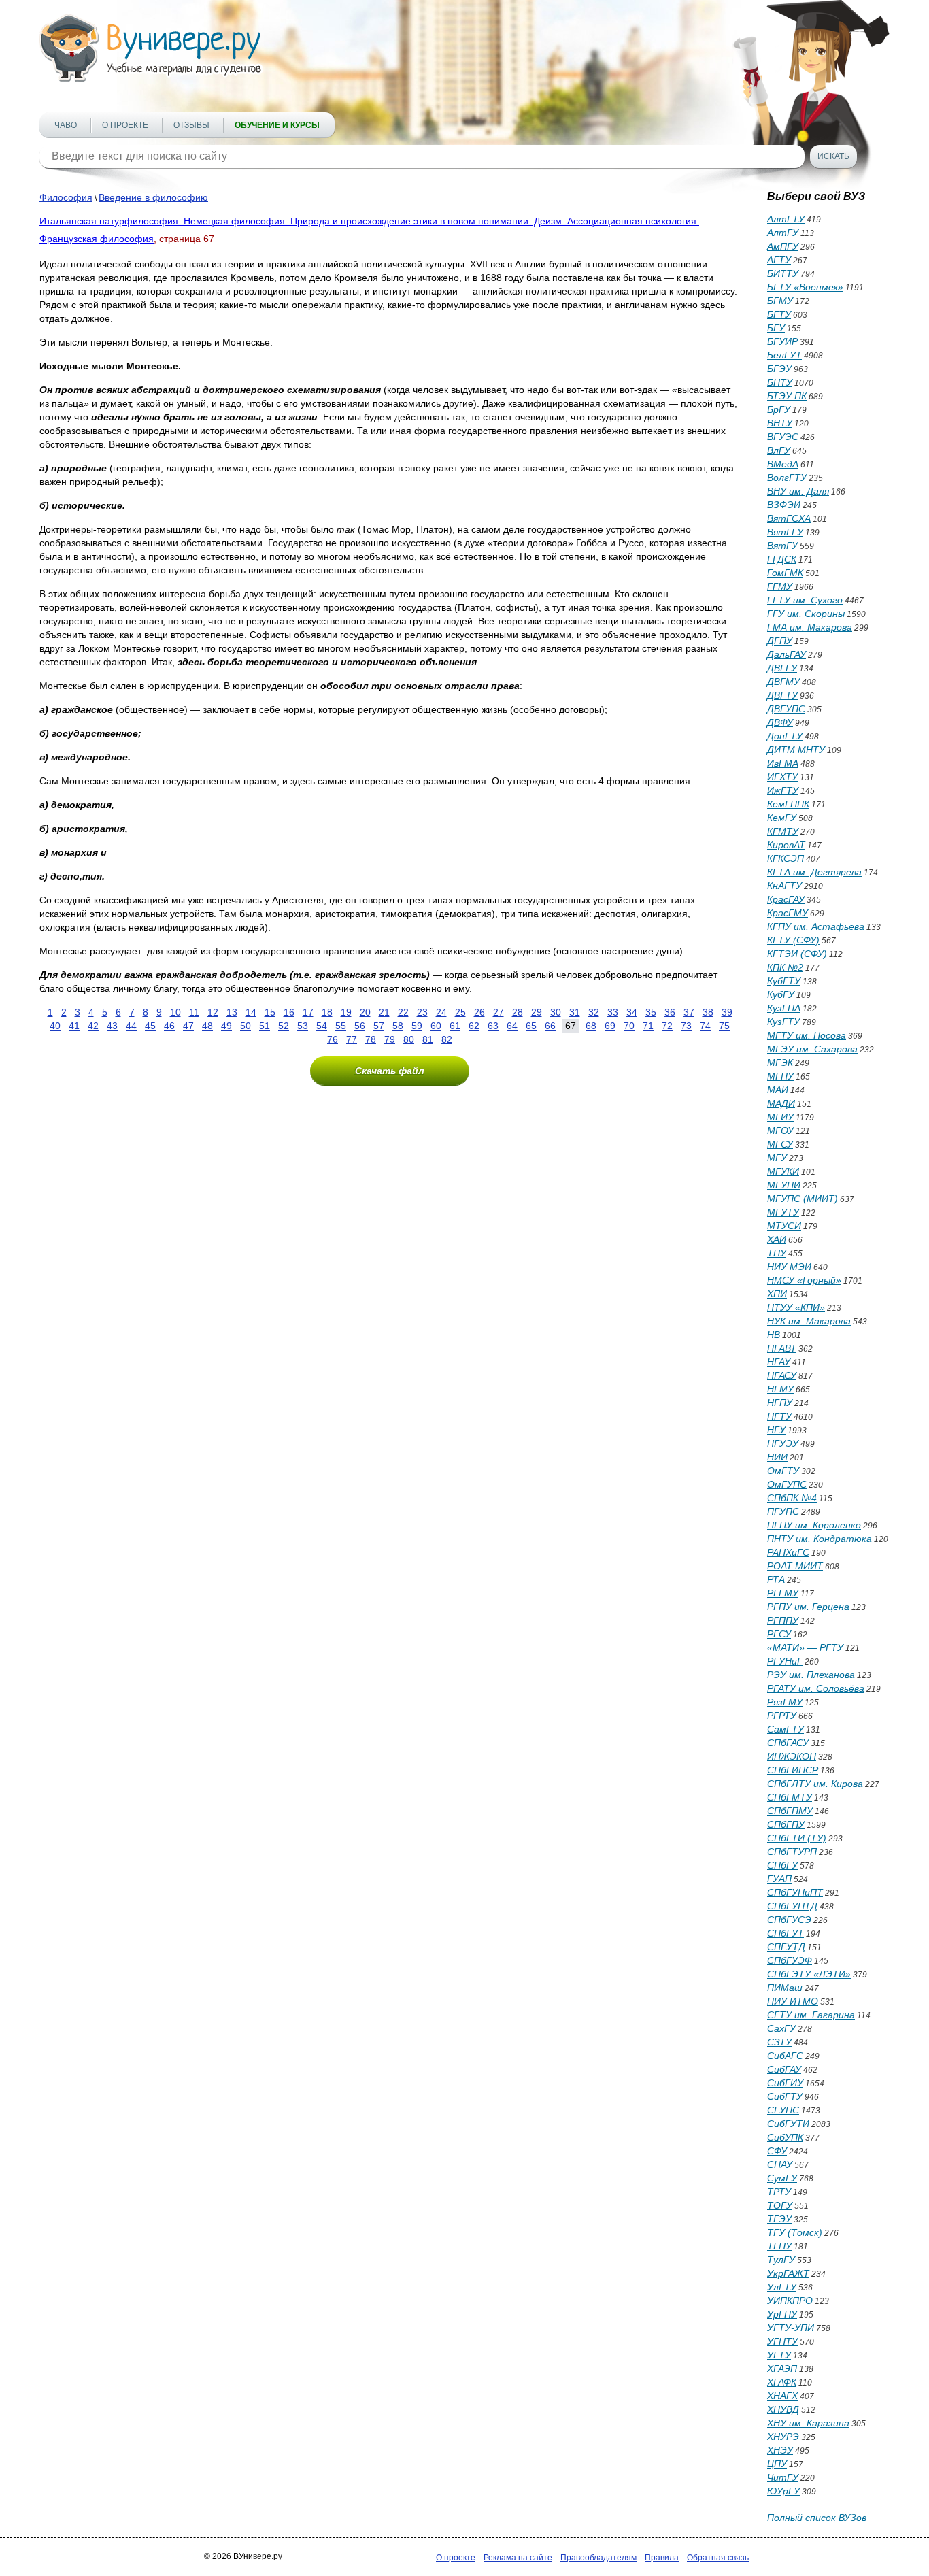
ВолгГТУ (787, 478)
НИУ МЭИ (789, 1267)
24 (441, 1012)
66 (550, 1026)
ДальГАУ (787, 654)
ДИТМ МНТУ (796, 750)
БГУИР (782, 341)
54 (322, 1026)
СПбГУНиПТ (795, 1892)
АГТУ (779, 260)
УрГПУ (782, 2314)
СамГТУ (786, 1729)
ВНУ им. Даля (798, 491)
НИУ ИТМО (793, 2001)
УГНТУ (782, 2341)
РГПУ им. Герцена (808, 1607)
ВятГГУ (785, 532)
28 (518, 1012)
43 (112, 1026)
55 (341, 1026)
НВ (774, 1335)
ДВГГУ (782, 668)
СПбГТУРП (792, 1852)
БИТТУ (783, 273)
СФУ (777, 2151)
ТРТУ (779, 2192)
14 (251, 1012)
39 (727, 1012)
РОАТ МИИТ (795, 1566)
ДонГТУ (785, 736)
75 (724, 1026)
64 (512, 1026)
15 (270, 1012)
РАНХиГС (788, 1552)
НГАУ (779, 1362)
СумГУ (782, 2178)
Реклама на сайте (518, 2558)
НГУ (776, 1430)
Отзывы (191, 125)
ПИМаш (785, 1988)
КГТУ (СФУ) (793, 940)
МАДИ (781, 1103)
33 (613, 1012)
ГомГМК (785, 573)
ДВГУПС (786, 709)
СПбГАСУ (788, 1743)
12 (213, 1012)
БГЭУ (779, 369)
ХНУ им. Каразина (808, 2423)
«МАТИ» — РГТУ (805, 1647)
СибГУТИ (788, 2124)
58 (398, 1026)
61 (455, 1026)
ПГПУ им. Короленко (814, 1525)
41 (74, 1026)
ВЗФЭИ (784, 505)
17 (308, 1012)
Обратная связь (718, 2558)
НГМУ (780, 1389)
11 (194, 1012)
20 (365, 1012)
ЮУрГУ (783, 2491)
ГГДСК (782, 559)
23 (422, 1012)
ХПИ (777, 1294)
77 (352, 1039)
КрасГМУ (788, 913)
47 (188, 1026)
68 (591, 1026)
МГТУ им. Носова (807, 1035)
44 (131, 1026)
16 (289, 1012)
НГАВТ (782, 1348)
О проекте (125, 125)
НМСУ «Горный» (804, 1280)
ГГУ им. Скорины (806, 614)
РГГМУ (783, 1593)
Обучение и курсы (277, 125)
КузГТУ (783, 1022)
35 (651, 1012)
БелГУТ (784, 355)
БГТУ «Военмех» (805, 287)
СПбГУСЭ (789, 1920)
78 (371, 1039)
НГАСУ (782, 1375)
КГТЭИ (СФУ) (797, 954)
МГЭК (780, 1063)
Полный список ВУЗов (817, 2518)
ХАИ (777, 1239)
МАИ (778, 1090)
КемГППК (788, 804)
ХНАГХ (782, 2396)
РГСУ (779, 1634)
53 (303, 1026)
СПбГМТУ (790, 1797)
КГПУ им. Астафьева (816, 926)
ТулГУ (781, 2260)
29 (537, 1012)
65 (531, 1026)
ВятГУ (782, 546)
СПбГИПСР (793, 1770)
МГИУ (780, 1117)
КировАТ (786, 845)
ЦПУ (777, 2464)
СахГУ (781, 2028)
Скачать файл (390, 1071)
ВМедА (783, 464)
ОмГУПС (787, 1484)
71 (648, 1026)
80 (409, 1039)
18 (327, 1012)
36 (670, 1012)
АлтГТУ (786, 219)
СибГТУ (785, 2096)
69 (610, 1026)
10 (175, 1012)
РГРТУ (782, 1716)
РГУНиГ (785, 1661)
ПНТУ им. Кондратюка (820, 1539)
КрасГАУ (786, 899)
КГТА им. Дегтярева (814, 872)
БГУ (776, 328)
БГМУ (780, 301)
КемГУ (782, 818)
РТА (776, 1579)
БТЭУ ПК (787, 396)
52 (284, 1026)
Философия (66, 197)
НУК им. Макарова (809, 1321)
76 (333, 1039)
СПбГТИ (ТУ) (797, 1838)
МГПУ (780, 1076)
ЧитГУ (783, 2477)
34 (632, 1012)
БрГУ (779, 409)
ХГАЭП (782, 2369)
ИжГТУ (783, 790)
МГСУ (780, 1144)
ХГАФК (782, 2382)
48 (207, 1026)
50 (246, 1026)
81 (428, 1039)
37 (689, 1012)
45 (150, 1026)
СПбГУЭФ (790, 1960)
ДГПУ (780, 641)
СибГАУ (784, 2069)
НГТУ (779, 1416)
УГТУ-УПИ (791, 2328)
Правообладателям (598, 2558)
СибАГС (785, 2056)
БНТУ (780, 382)
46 (169, 1026)
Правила (662, 2558)
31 (575, 1012)
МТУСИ (784, 1226)
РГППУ (783, 1620)
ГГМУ (780, 586)
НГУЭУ (783, 1443)
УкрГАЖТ (788, 2273)
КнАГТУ (784, 886)
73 (686, 1026)
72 (667, 1026)
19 (346, 1012)
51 (265, 1026)
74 (705, 1026)
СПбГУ (782, 1865)
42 (93, 1026)
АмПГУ (783, 246)
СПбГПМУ (790, 1811)
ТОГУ (780, 2205)
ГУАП (779, 1879)
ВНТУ (780, 423)
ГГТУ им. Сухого (805, 600)
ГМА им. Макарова (810, 627)
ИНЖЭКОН (792, 1756)
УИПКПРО (790, 2301)
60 (436, 1026)
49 (226, 1026)
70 (629, 1026)
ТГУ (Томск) (795, 2232)
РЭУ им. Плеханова (811, 1675)
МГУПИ (784, 1185)
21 (384, 1012)
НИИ (777, 1457)
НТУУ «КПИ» (796, 1307)
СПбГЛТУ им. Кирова (815, 1784)
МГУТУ (783, 1212)
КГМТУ (783, 831)
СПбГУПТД (792, 1906)
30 (556, 1012)
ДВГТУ (782, 695)
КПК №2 (785, 967)
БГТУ (779, 314)
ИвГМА (783, 763)
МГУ (777, 1158)
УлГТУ (782, 2287)
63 (493, 1026)
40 (55, 1026)
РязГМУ (785, 1702)
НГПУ (780, 1403)
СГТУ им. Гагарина (811, 2015)
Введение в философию (153, 197)
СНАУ (780, 2164)
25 (460, 1012)
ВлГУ (779, 450)
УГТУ (779, 2355)
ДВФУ (780, 722)
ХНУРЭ (783, 2437)
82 (447, 1039)
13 (232, 1012)
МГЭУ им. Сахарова (812, 1049)
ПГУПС (783, 1511)
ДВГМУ (783, 682)
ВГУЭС (783, 437)
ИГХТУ (782, 777)
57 (379, 1026)
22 (403, 1012)
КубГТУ (784, 981)
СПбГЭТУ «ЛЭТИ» (809, 1974)
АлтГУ (783, 233)
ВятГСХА (789, 518)
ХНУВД (783, 2409)
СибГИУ (785, 2083)
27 (499, 1012)
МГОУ (780, 1131)
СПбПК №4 (792, 1498)
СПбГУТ (786, 1933)
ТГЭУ (779, 2219)
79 (390, 1039)
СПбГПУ (786, 1824)
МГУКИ (783, 1171)
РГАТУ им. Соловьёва (816, 1688)
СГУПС (783, 2110)
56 (360, 1026)
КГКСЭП (786, 858)
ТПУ (777, 1253)
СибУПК (785, 2137)
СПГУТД (786, 1947)
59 (417, 1026)
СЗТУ (779, 2042)
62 (474, 1026)
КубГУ (781, 994)
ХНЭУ (780, 2450)
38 (708, 1012)
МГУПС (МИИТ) (803, 1199)
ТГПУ (779, 2246)
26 (479, 1012)
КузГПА (784, 1008)
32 (594, 1012)
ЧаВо (66, 125)
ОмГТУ (783, 1471)
